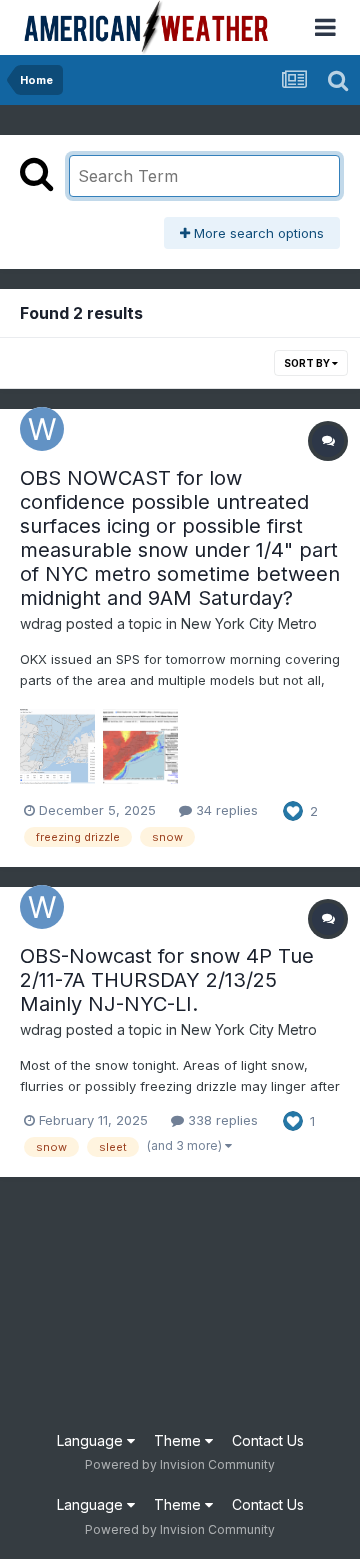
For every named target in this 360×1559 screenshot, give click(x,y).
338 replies (221, 1120)
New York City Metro (249, 623)
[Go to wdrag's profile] (42, 429)
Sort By (308, 363)
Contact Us (268, 1440)
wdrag (41, 623)
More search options (257, 233)
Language (92, 1440)
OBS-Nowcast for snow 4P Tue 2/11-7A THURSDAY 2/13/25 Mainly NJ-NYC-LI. (167, 980)
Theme (179, 1440)
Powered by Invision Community (180, 1464)
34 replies (225, 810)
